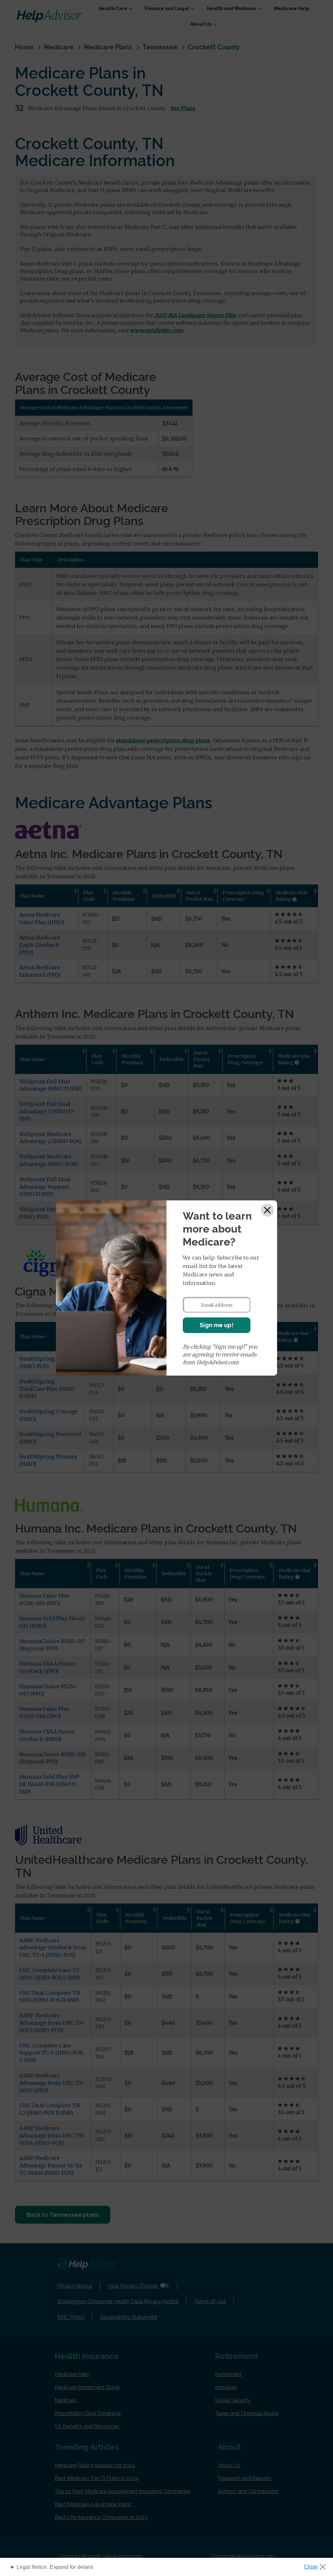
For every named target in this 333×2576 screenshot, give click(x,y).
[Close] (267, 1210)
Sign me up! (217, 1325)
